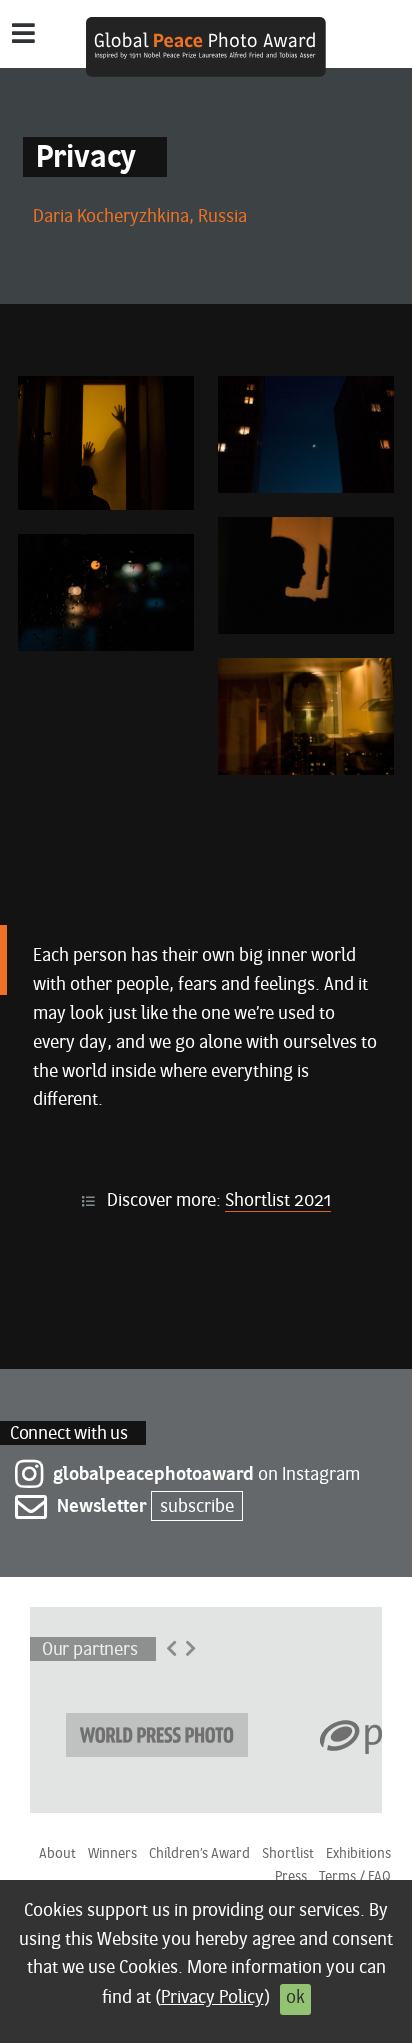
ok (295, 1998)
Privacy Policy (212, 1998)
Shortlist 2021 (278, 1201)
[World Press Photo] (157, 1733)
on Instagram (206, 1475)
